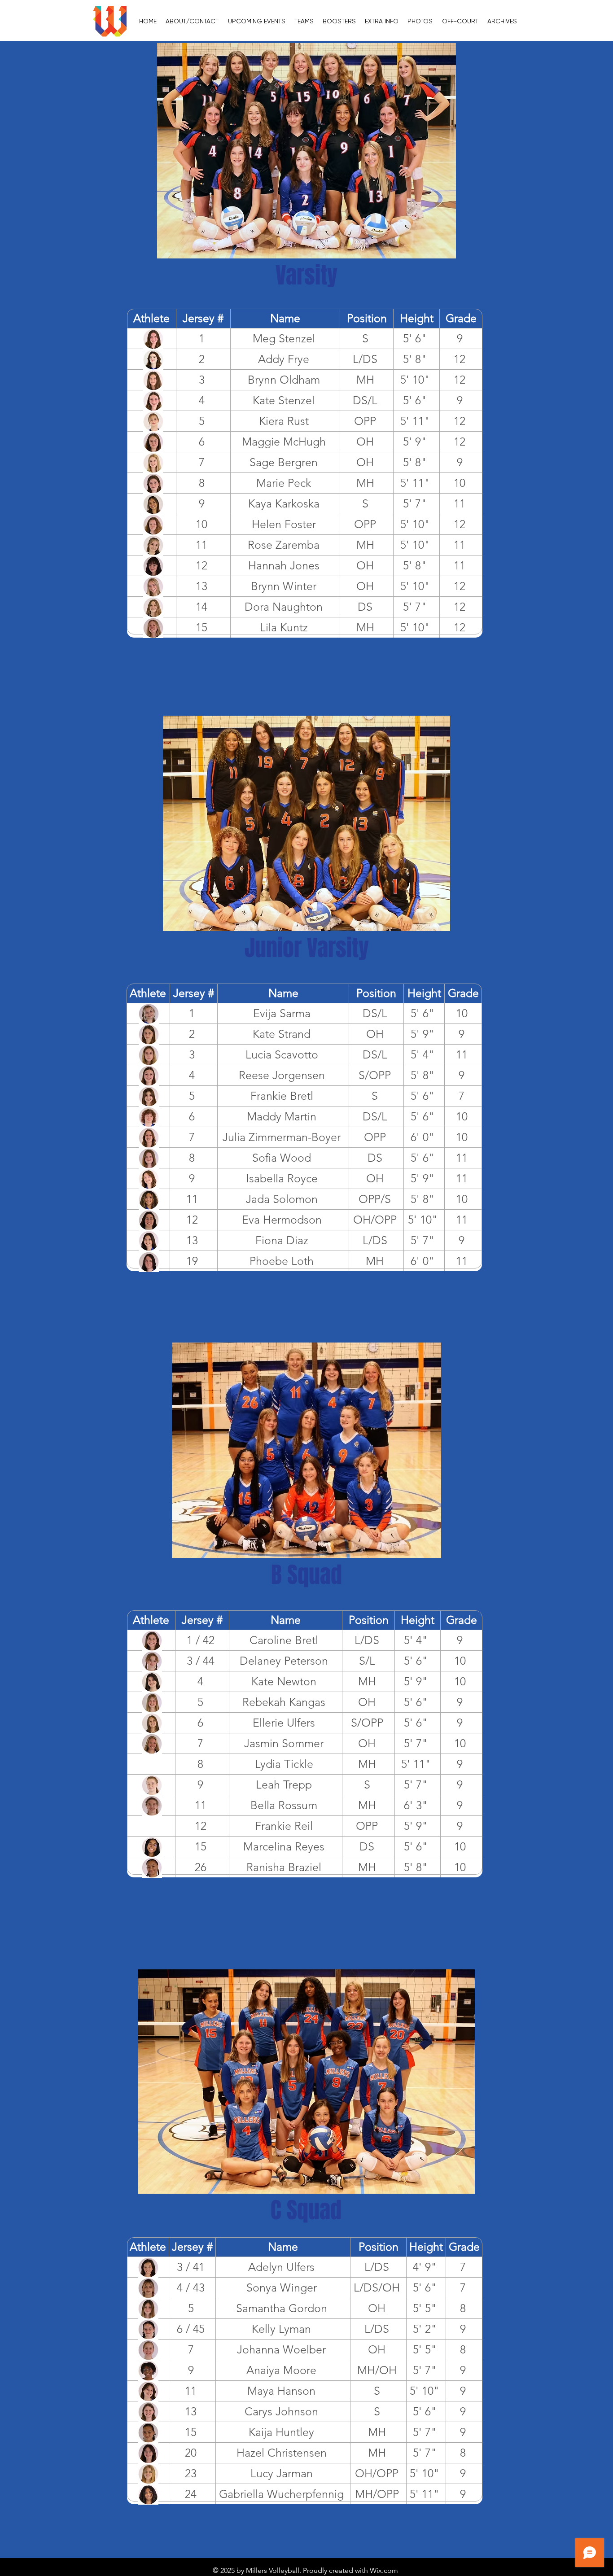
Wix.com (384, 2570)
